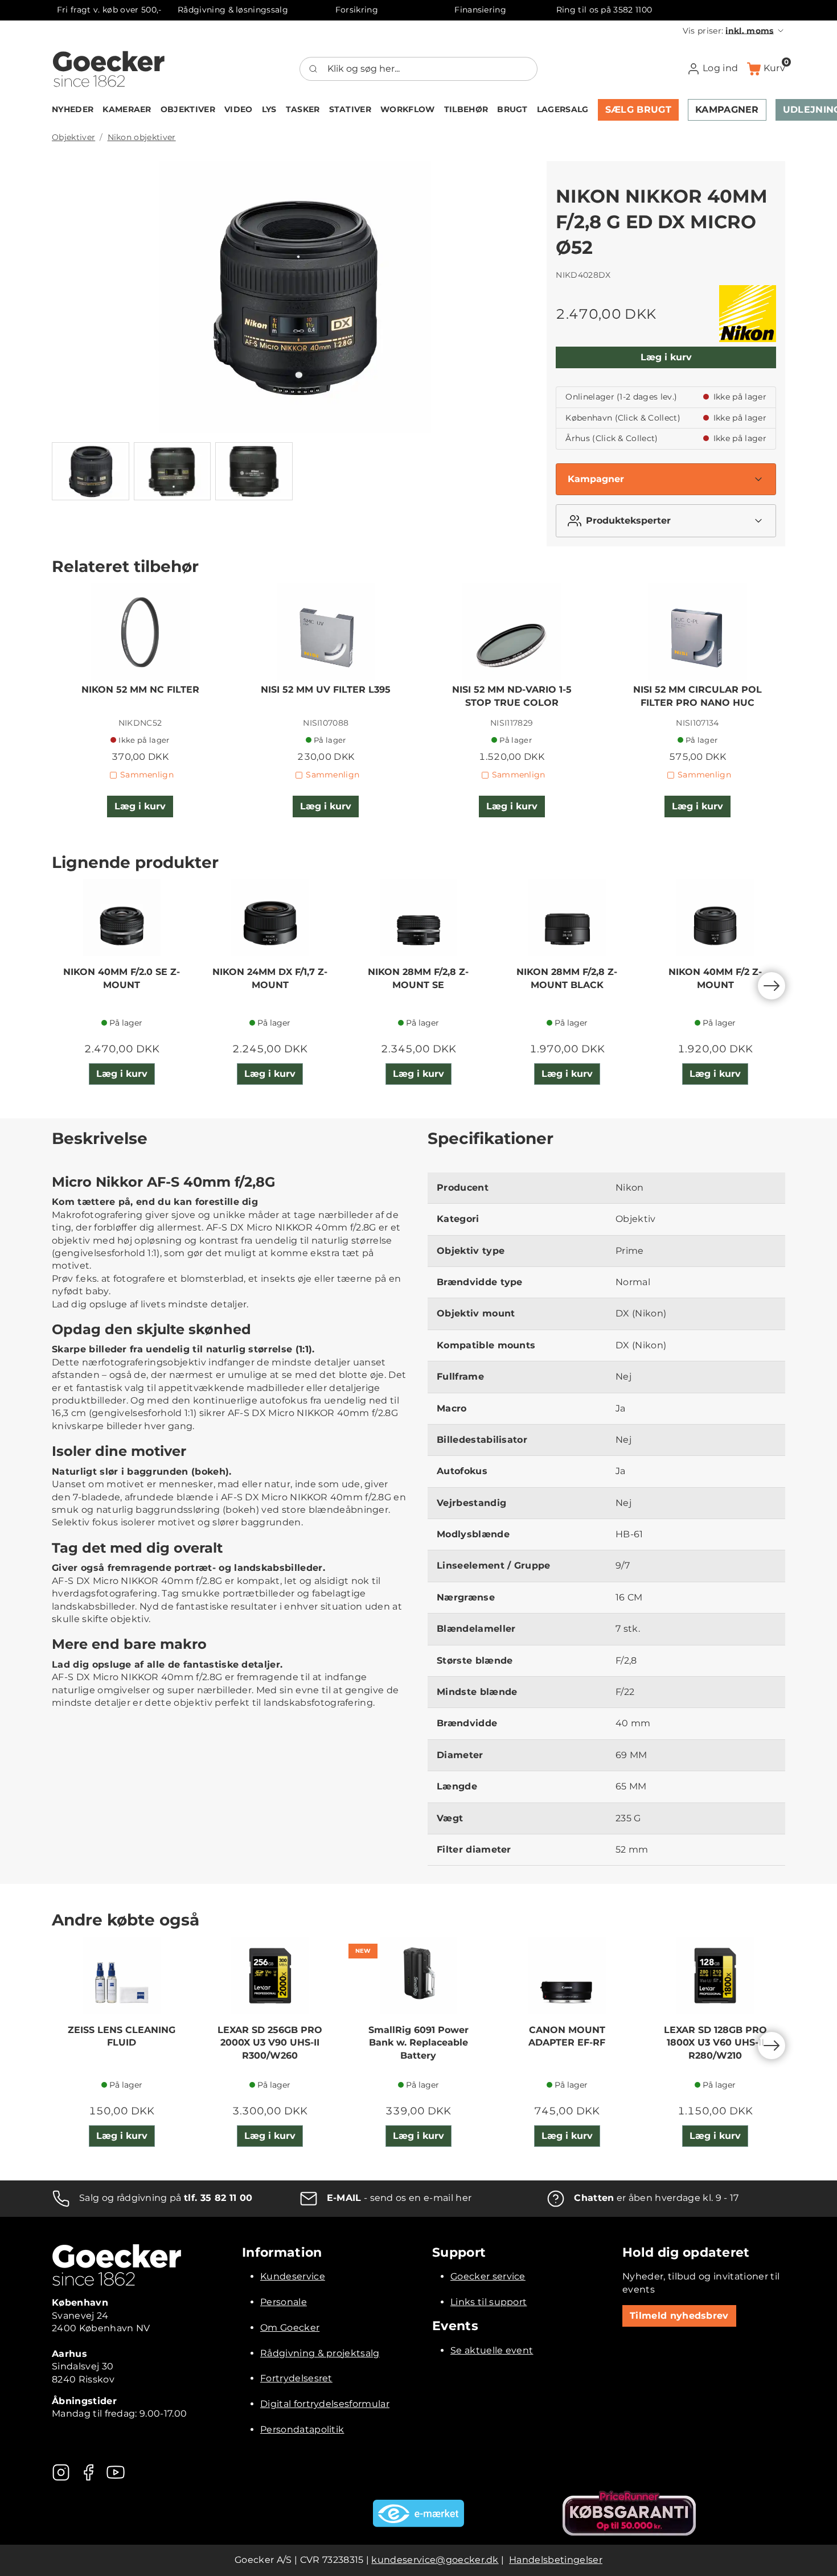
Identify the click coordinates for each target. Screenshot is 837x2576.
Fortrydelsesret (296, 2378)
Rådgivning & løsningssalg (233, 10)
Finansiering (480, 10)
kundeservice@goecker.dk (435, 2560)
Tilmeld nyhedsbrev (679, 2316)
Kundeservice (293, 2276)
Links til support (489, 2302)
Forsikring (357, 10)
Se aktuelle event (492, 2350)
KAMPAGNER (727, 110)
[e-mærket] (419, 2513)
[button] (734, 31)
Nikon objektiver (142, 137)
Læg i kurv (666, 357)
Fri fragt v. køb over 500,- (109, 10)
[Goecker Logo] (109, 69)
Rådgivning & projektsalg (320, 2353)
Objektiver (73, 137)
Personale (284, 2302)
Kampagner (596, 479)
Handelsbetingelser (556, 2560)
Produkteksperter (628, 520)
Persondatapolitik (302, 2429)
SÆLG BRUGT (638, 110)
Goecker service (488, 2276)
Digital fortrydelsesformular (325, 2404)
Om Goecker (290, 2328)
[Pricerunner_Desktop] (629, 2513)
